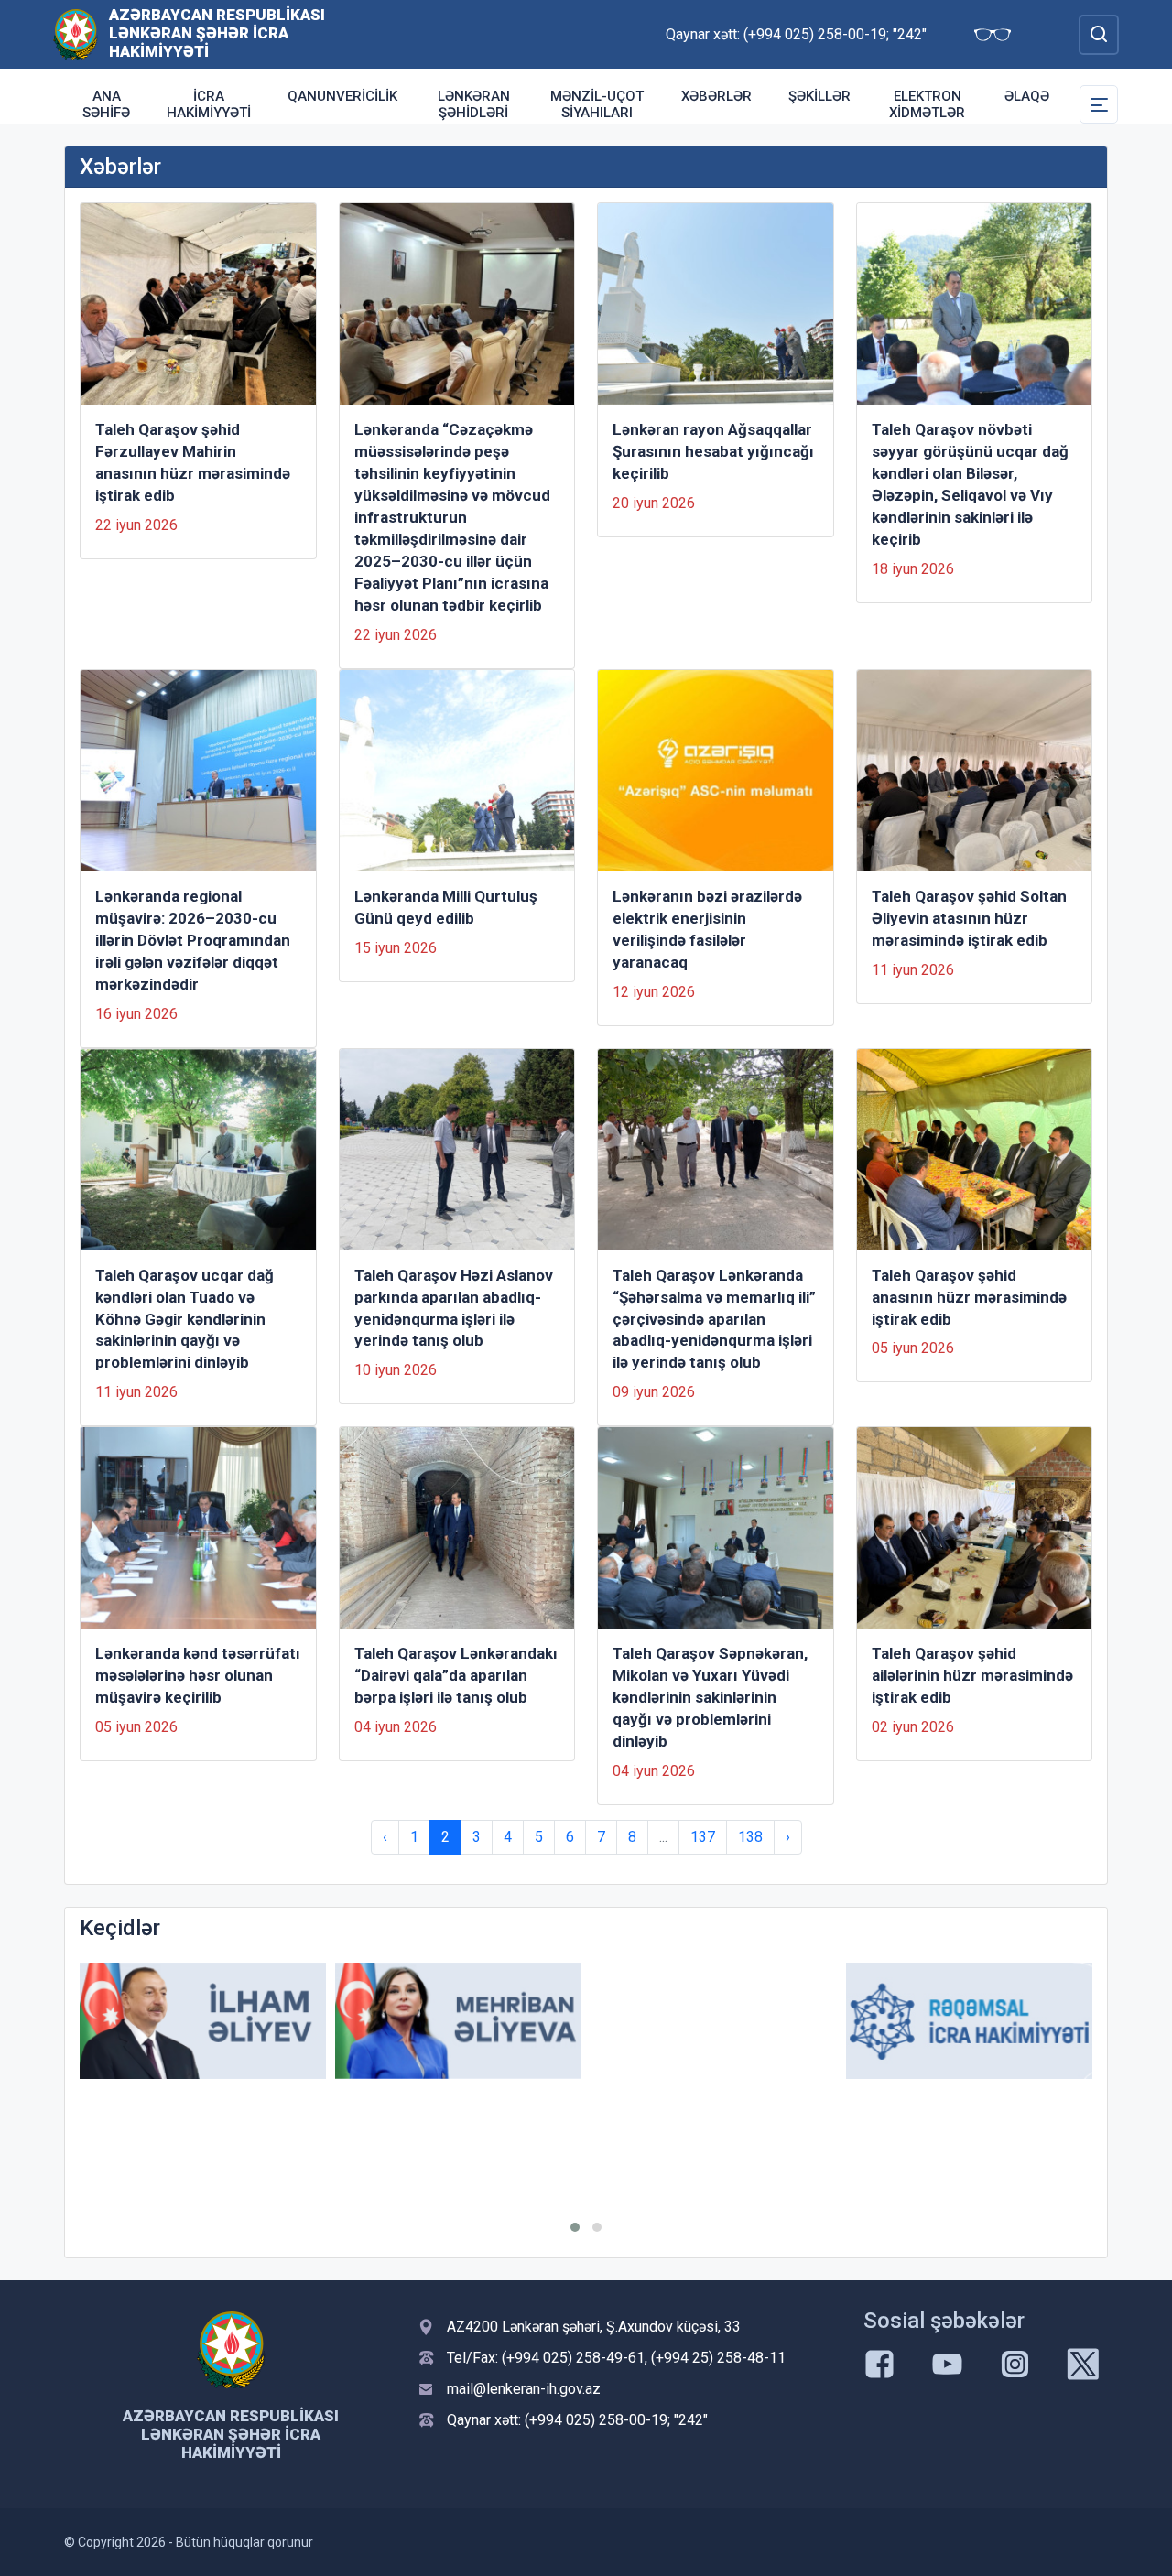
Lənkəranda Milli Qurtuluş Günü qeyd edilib (446, 907)
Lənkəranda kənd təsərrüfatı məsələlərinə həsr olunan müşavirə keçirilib (198, 1675)
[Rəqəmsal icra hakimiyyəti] (969, 2021)
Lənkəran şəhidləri (474, 104)
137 (703, 1837)
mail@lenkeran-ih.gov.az (524, 2389)
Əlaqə (1027, 96)
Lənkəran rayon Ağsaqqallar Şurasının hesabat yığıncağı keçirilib (713, 451)
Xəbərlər (716, 96)
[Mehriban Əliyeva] (458, 2021)
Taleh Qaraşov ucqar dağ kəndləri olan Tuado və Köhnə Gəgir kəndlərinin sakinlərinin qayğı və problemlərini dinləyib (184, 1319)
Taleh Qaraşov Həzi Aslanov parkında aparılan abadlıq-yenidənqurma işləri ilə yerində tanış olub (454, 1308)
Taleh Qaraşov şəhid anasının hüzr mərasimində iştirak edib (969, 1297)
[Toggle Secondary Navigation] (1099, 104)
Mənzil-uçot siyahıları (597, 104)
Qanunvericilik (342, 96)
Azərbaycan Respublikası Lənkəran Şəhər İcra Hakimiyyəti (217, 33)
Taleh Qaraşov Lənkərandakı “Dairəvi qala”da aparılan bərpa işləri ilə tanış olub (456, 1675)
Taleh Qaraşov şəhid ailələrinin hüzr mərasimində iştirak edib (972, 1675)
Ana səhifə (106, 104)
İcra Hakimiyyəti (209, 104)
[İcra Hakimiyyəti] (76, 33)
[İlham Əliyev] (203, 2021)
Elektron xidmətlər (927, 104)
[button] (575, 2227)
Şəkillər (819, 96)
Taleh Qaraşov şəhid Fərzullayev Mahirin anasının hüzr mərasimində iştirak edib (193, 462)
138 (750, 1837)
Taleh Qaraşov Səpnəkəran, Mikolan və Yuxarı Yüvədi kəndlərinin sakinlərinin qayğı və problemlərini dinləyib (710, 1697)
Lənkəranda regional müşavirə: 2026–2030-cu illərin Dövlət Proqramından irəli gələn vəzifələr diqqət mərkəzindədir (193, 940)
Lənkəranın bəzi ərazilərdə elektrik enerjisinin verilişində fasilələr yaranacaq (707, 929)
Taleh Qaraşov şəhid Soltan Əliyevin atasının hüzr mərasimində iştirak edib (969, 918)
